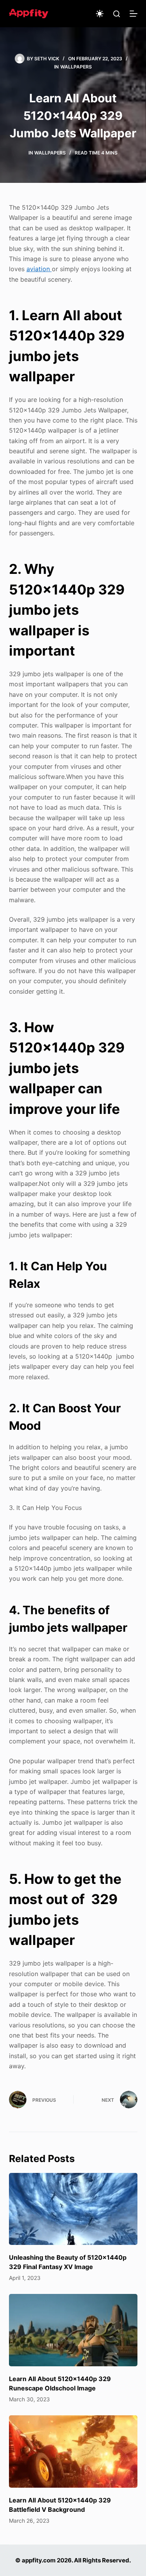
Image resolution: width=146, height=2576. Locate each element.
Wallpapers (76, 67)
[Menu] (134, 14)
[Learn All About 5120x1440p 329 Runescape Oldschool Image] (73, 2330)
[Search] (117, 14)
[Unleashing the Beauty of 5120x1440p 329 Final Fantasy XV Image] (73, 2209)
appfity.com (39, 2560)
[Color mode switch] (100, 14)
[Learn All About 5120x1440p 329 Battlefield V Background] (73, 2451)
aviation (39, 269)
